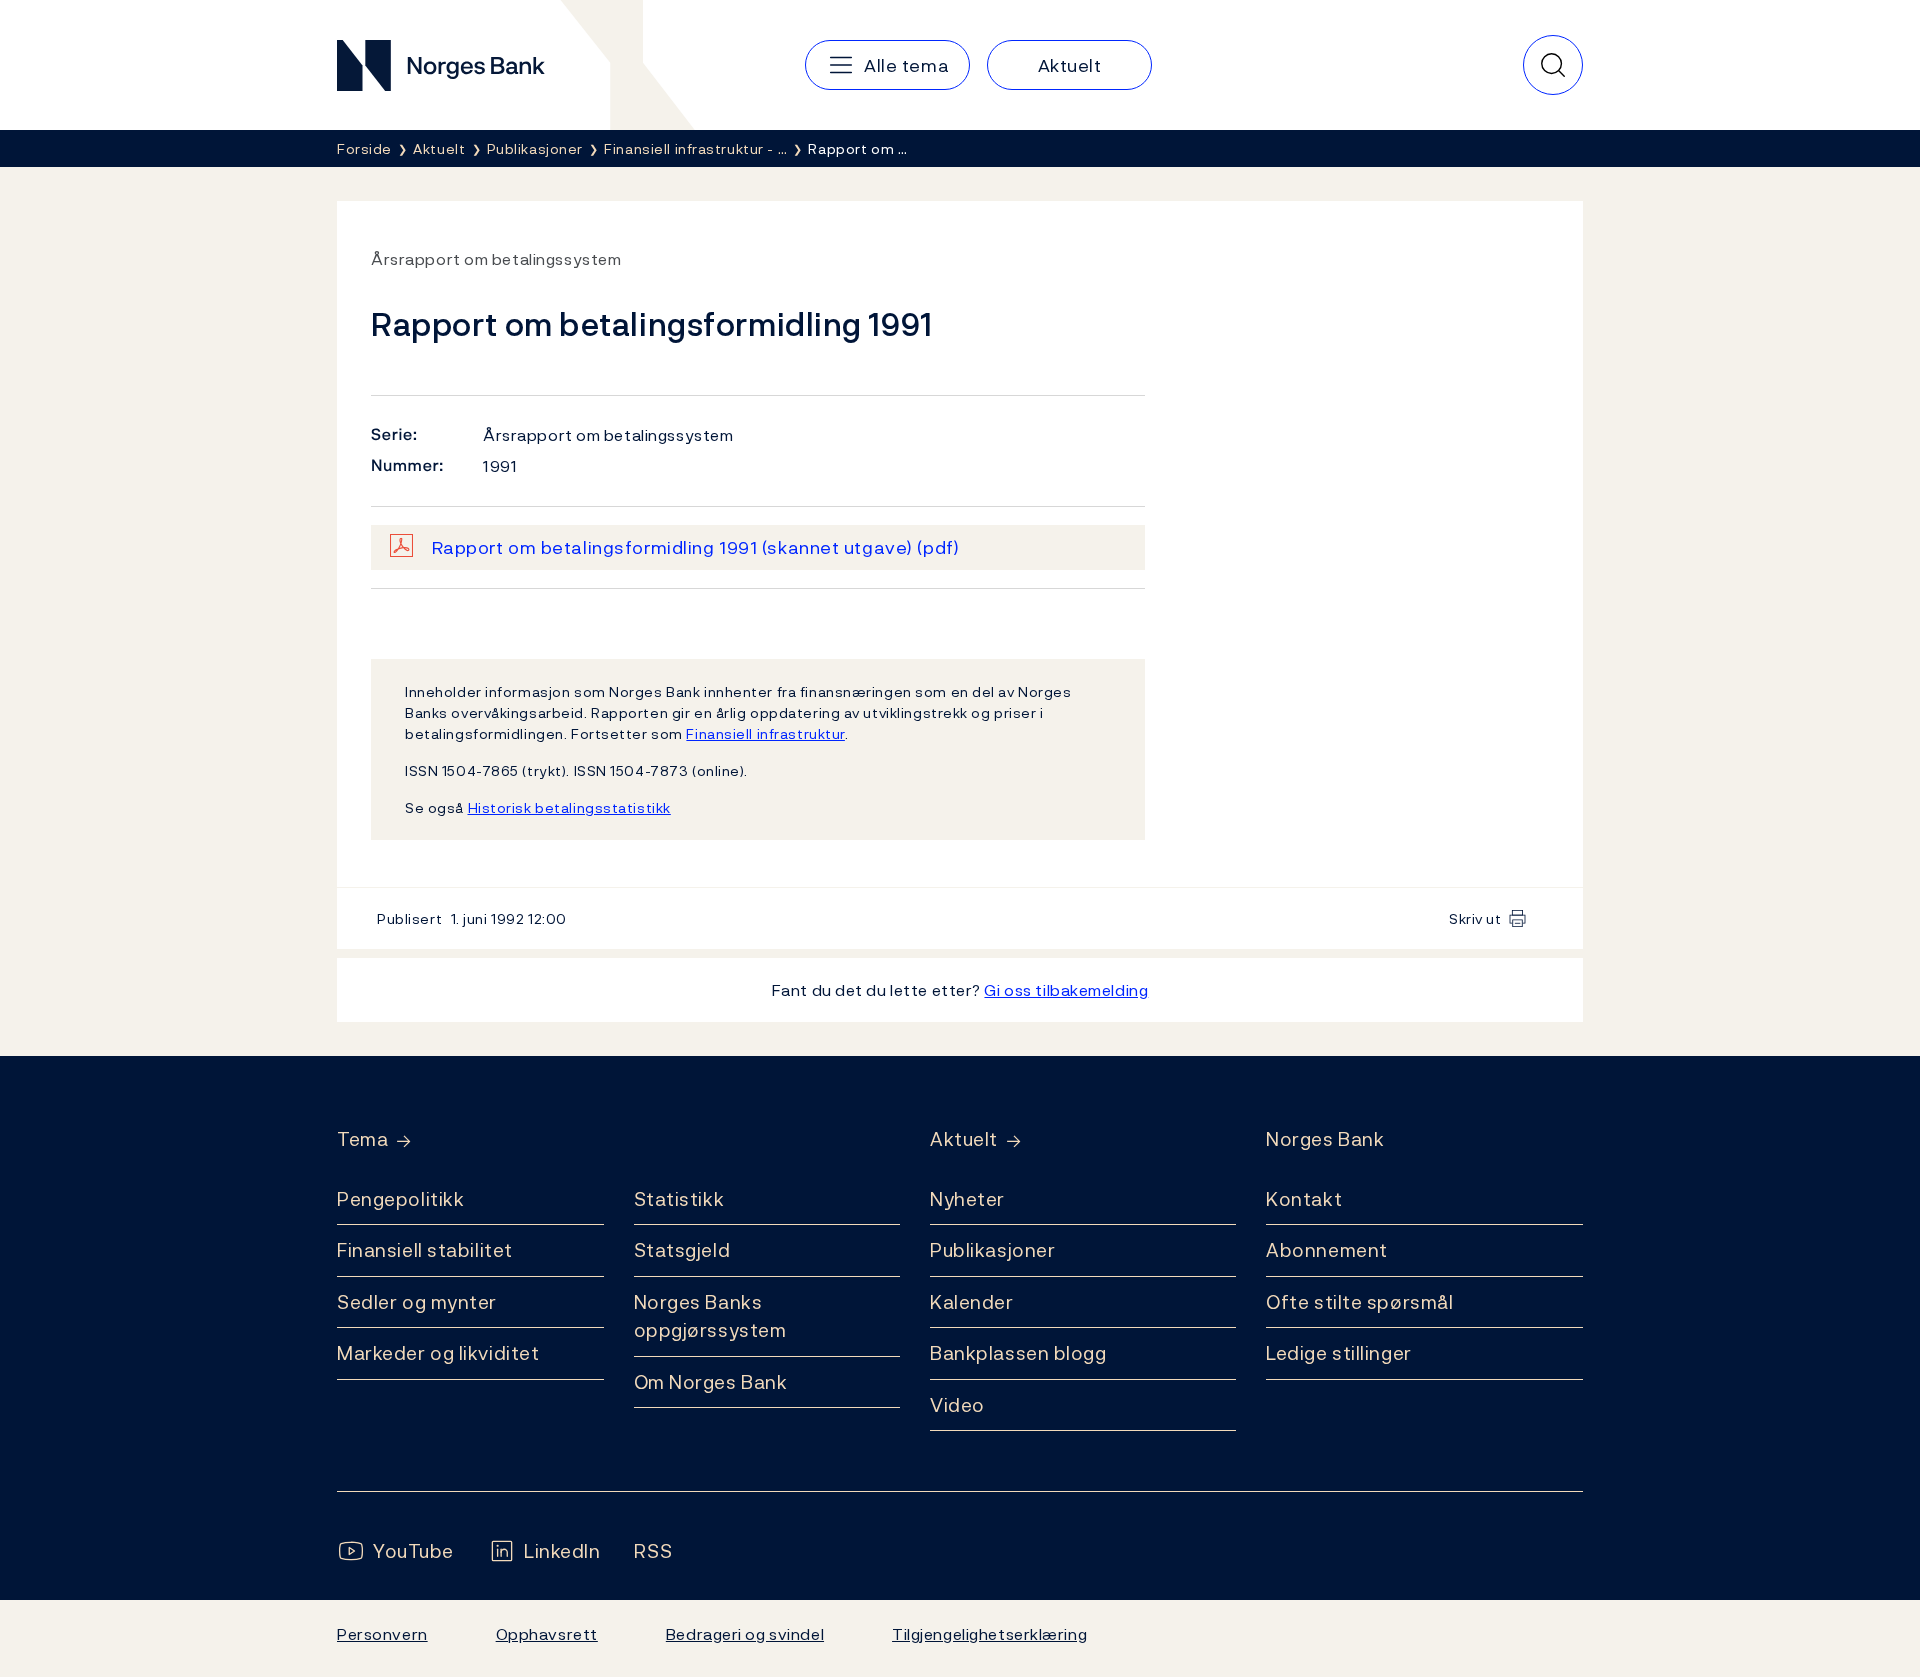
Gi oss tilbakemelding (1066, 990)
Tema (362, 1139)
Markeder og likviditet (438, 1353)
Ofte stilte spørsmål (1359, 1302)
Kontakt (1304, 1199)
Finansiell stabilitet (425, 1250)
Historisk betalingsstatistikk (569, 807)
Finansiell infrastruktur (765, 733)
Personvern (382, 1634)
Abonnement (1327, 1250)
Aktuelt (964, 1139)
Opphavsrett (547, 1634)
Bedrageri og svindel (745, 1634)
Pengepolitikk (400, 1199)
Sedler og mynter (417, 1302)
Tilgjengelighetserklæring (989, 1634)
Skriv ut (1475, 918)
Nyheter (967, 1199)
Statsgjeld (682, 1250)
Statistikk (679, 1199)
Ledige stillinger (1339, 1353)
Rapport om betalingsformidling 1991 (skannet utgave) (696, 547)
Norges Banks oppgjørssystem (710, 1316)
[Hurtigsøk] (1553, 65)
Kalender (972, 1302)
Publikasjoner (992, 1250)
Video (957, 1405)
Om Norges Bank (711, 1382)
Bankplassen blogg (1018, 1353)
